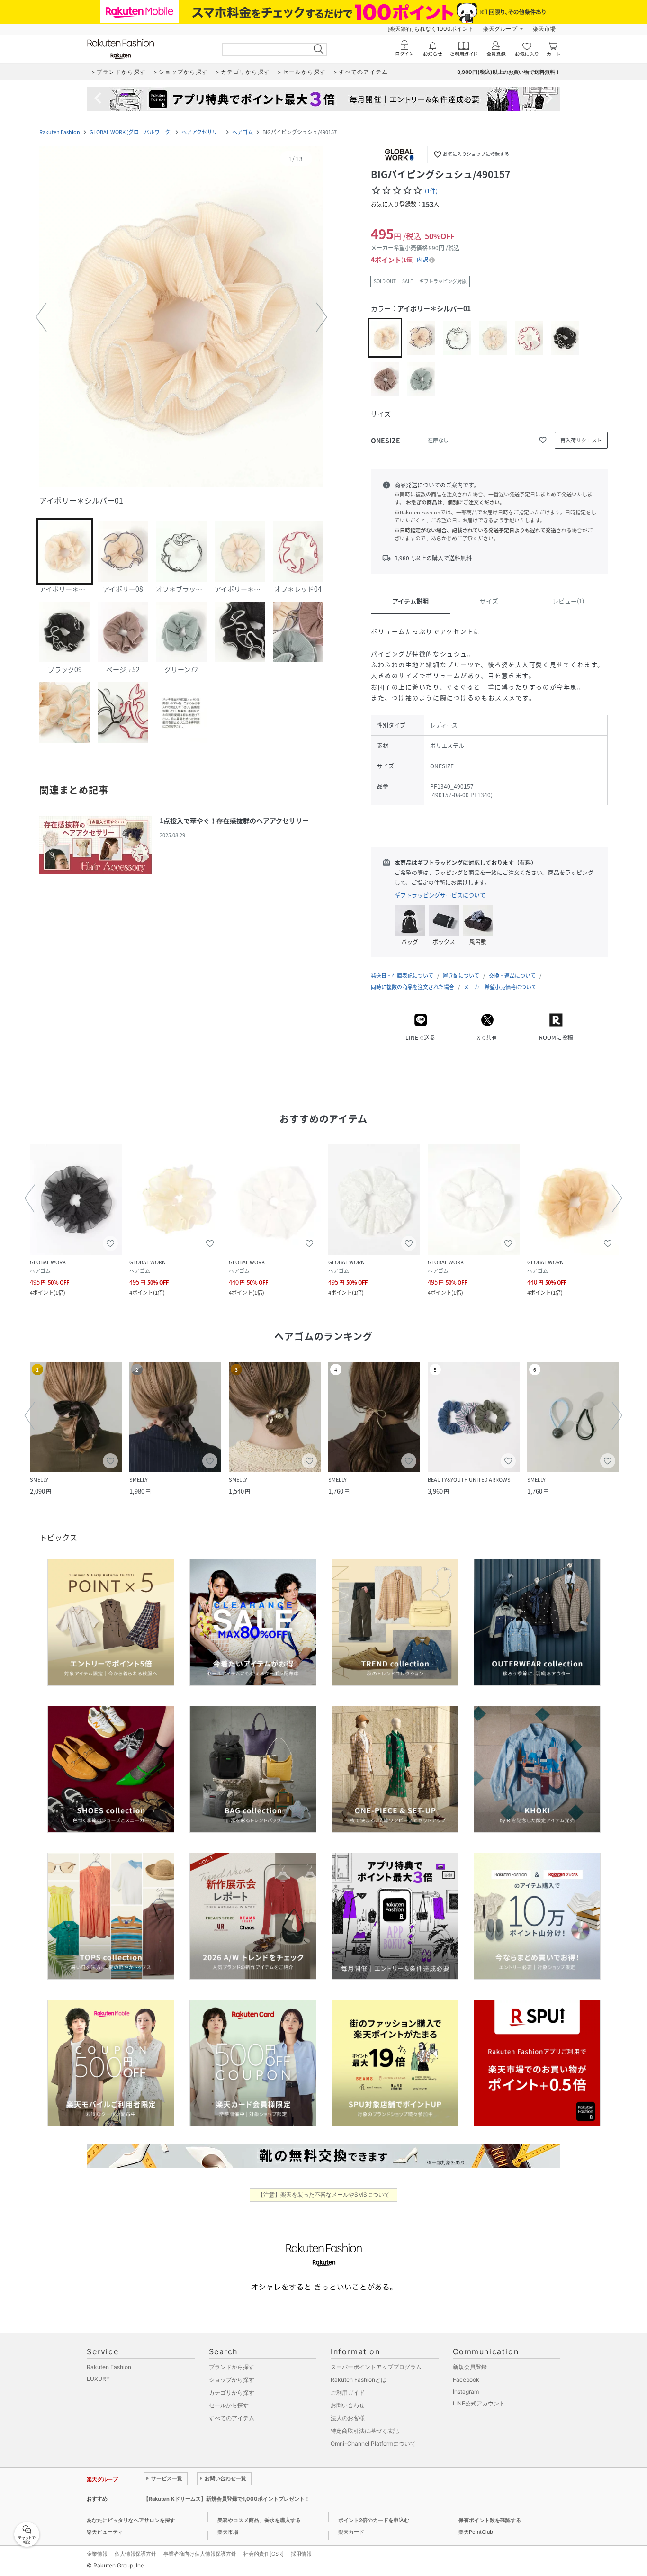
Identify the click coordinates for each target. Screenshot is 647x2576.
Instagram (466, 2391)
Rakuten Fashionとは (359, 2380)
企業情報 (97, 2554)
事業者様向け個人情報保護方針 (200, 2554)
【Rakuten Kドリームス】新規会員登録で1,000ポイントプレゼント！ (227, 2499)
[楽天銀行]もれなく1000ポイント (431, 29)
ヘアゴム (243, 132)
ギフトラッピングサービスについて (440, 895)
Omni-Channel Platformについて (373, 2444)
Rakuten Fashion (60, 132)
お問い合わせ (348, 2405)
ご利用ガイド (348, 2392)
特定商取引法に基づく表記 (365, 2431)
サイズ (489, 601)
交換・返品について (512, 976)
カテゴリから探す (232, 2392)
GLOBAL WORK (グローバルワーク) (131, 132)
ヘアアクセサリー (202, 132)
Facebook (466, 2380)
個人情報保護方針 (135, 2554)
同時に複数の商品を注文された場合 (413, 987)
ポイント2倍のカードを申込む (374, 2520)
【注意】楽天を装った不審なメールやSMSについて (324, 2194)
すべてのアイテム (232, 2418)
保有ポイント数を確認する (490, 2520)
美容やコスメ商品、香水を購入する (259, 2520)
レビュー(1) (568, 601)
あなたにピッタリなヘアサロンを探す (131, 2520)
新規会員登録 (470, 2367)
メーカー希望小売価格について (500, 987)
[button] (181, 317)
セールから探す (229, 2405)
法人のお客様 (348, 2418)
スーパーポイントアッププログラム (376, 2367)
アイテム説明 (410, 601)
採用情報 (301, 2554)
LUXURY (98, 2379)
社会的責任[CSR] (264, 2554)
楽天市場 (544, 29)
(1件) (431, 191)
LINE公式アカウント (479, 2403)
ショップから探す (232, 2380)
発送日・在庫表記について (402, 976)
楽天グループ (500, 29)
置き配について (461, 976)
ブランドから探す (232, 2367)
